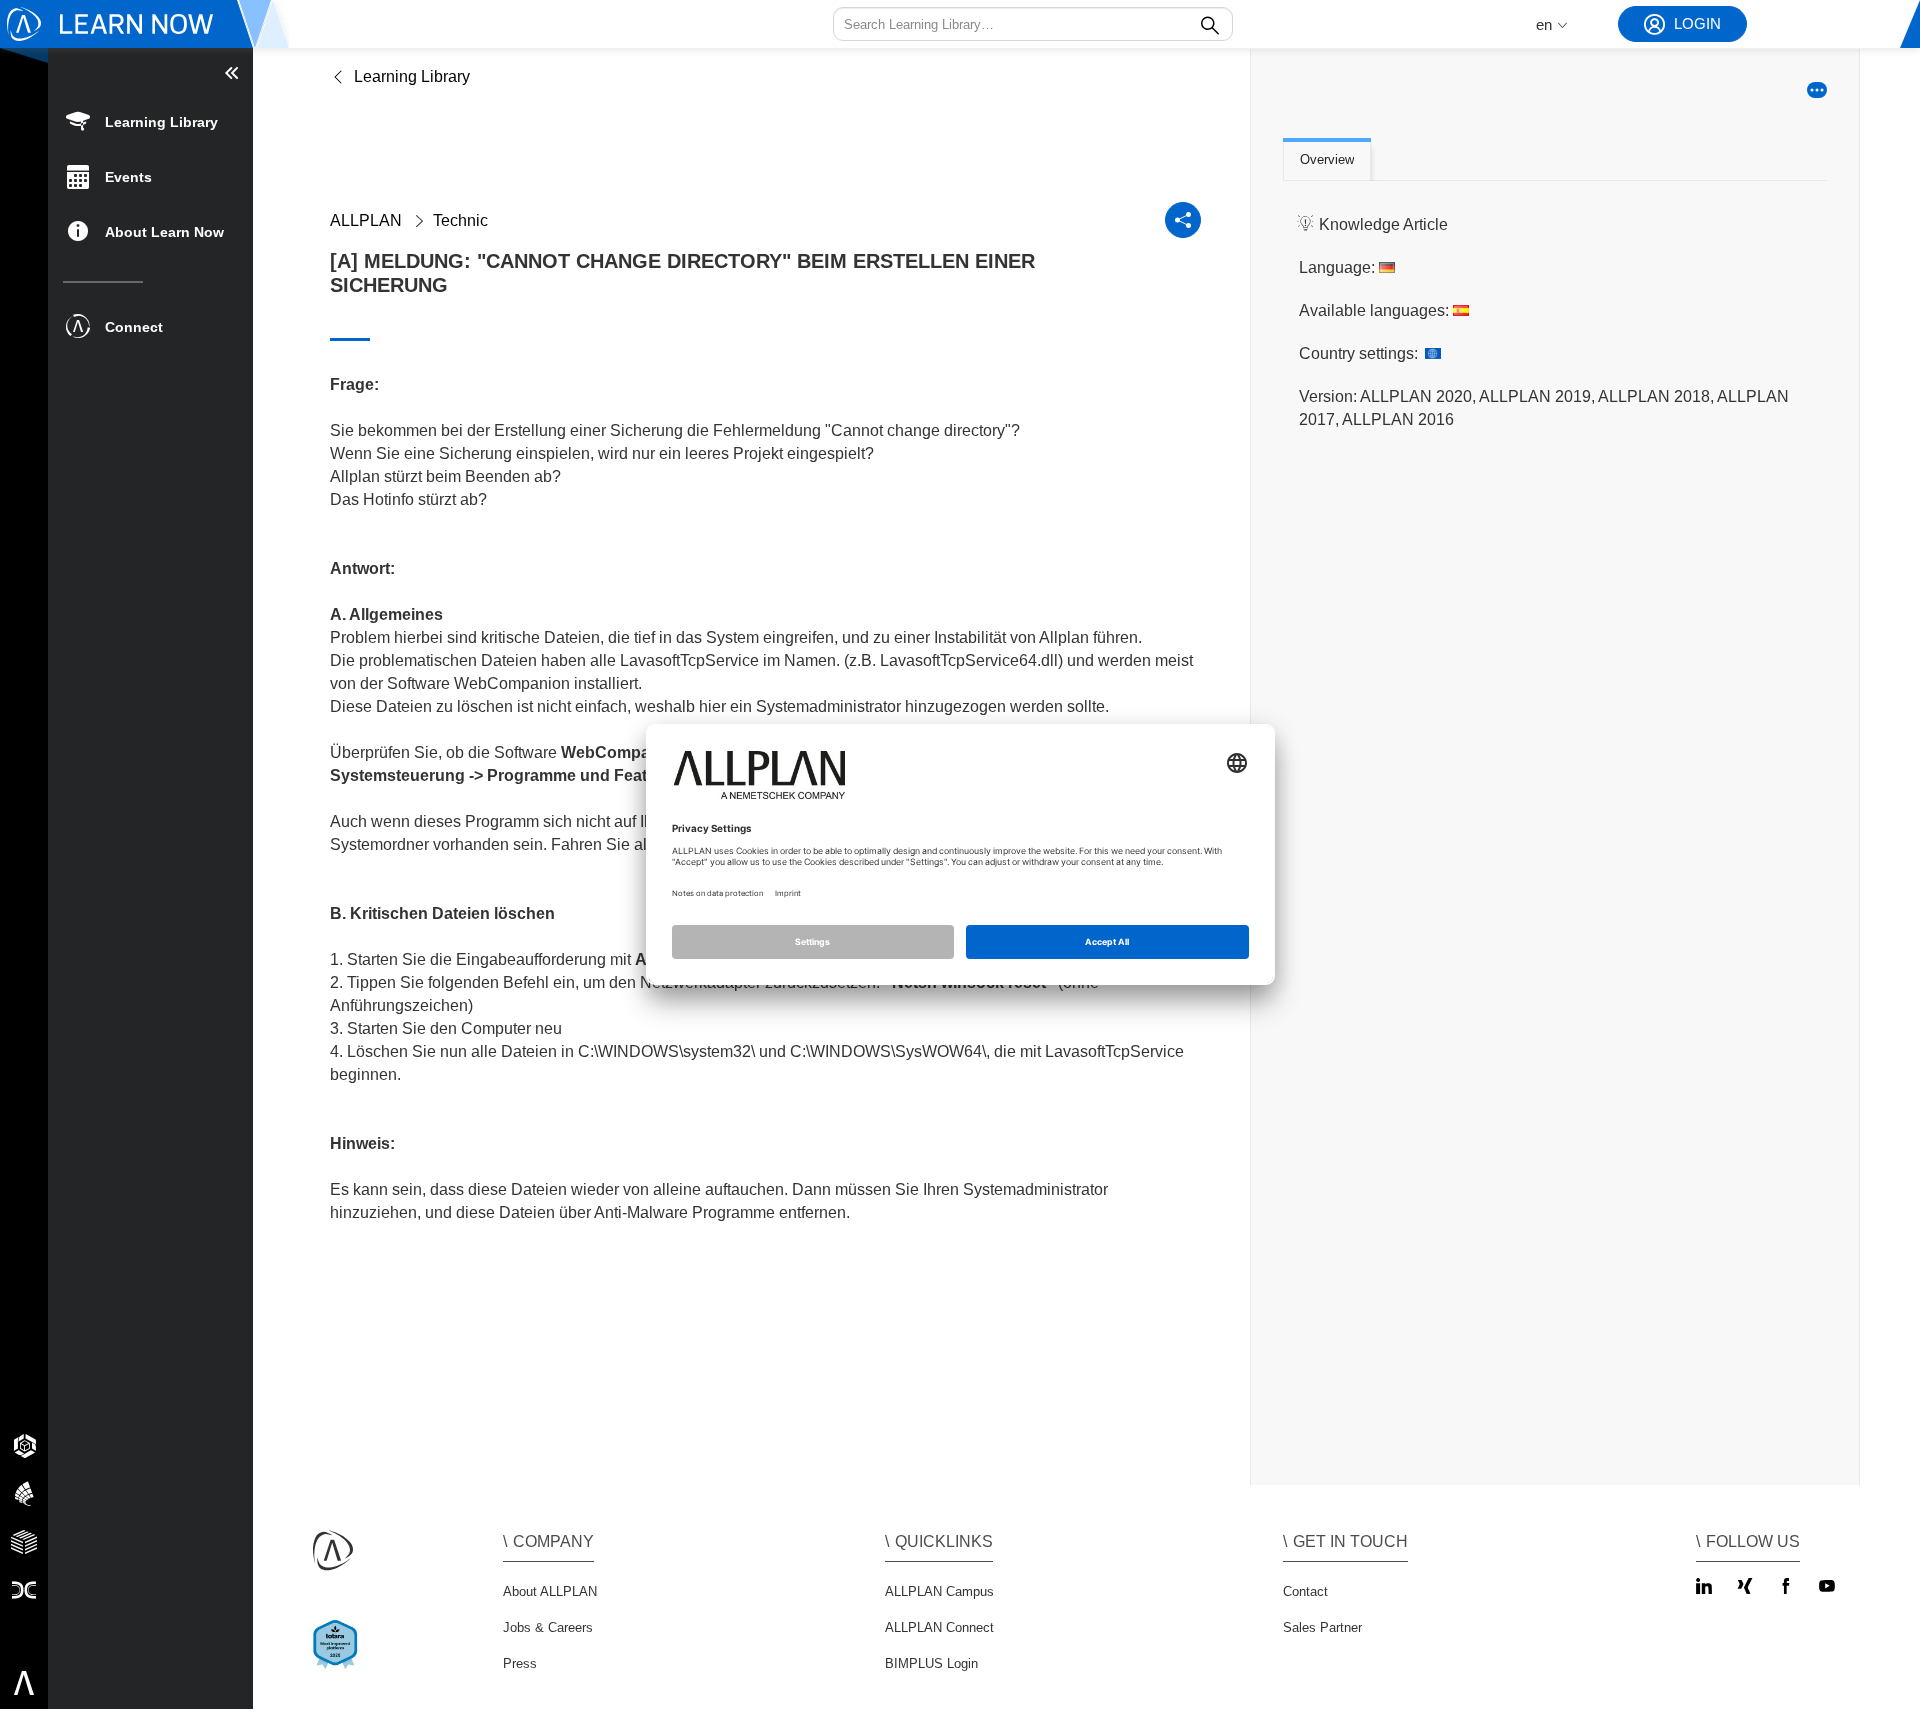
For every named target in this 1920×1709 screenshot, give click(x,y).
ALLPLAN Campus (939, 1591)
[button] (1033, 24)
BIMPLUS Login (931, 1663)
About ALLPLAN (550, 1591)
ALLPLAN (366, 220)
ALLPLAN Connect (939, 1627)
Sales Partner (1322, 1627)
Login (1697, 23)
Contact (1305, 1591)
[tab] (1327, 161)
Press (520, 1663)
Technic (460, 220)
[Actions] (1817, 90)
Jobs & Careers (548, 1627)
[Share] (1183, 220)
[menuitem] (150, 120)
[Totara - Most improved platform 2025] (339, 1661)
